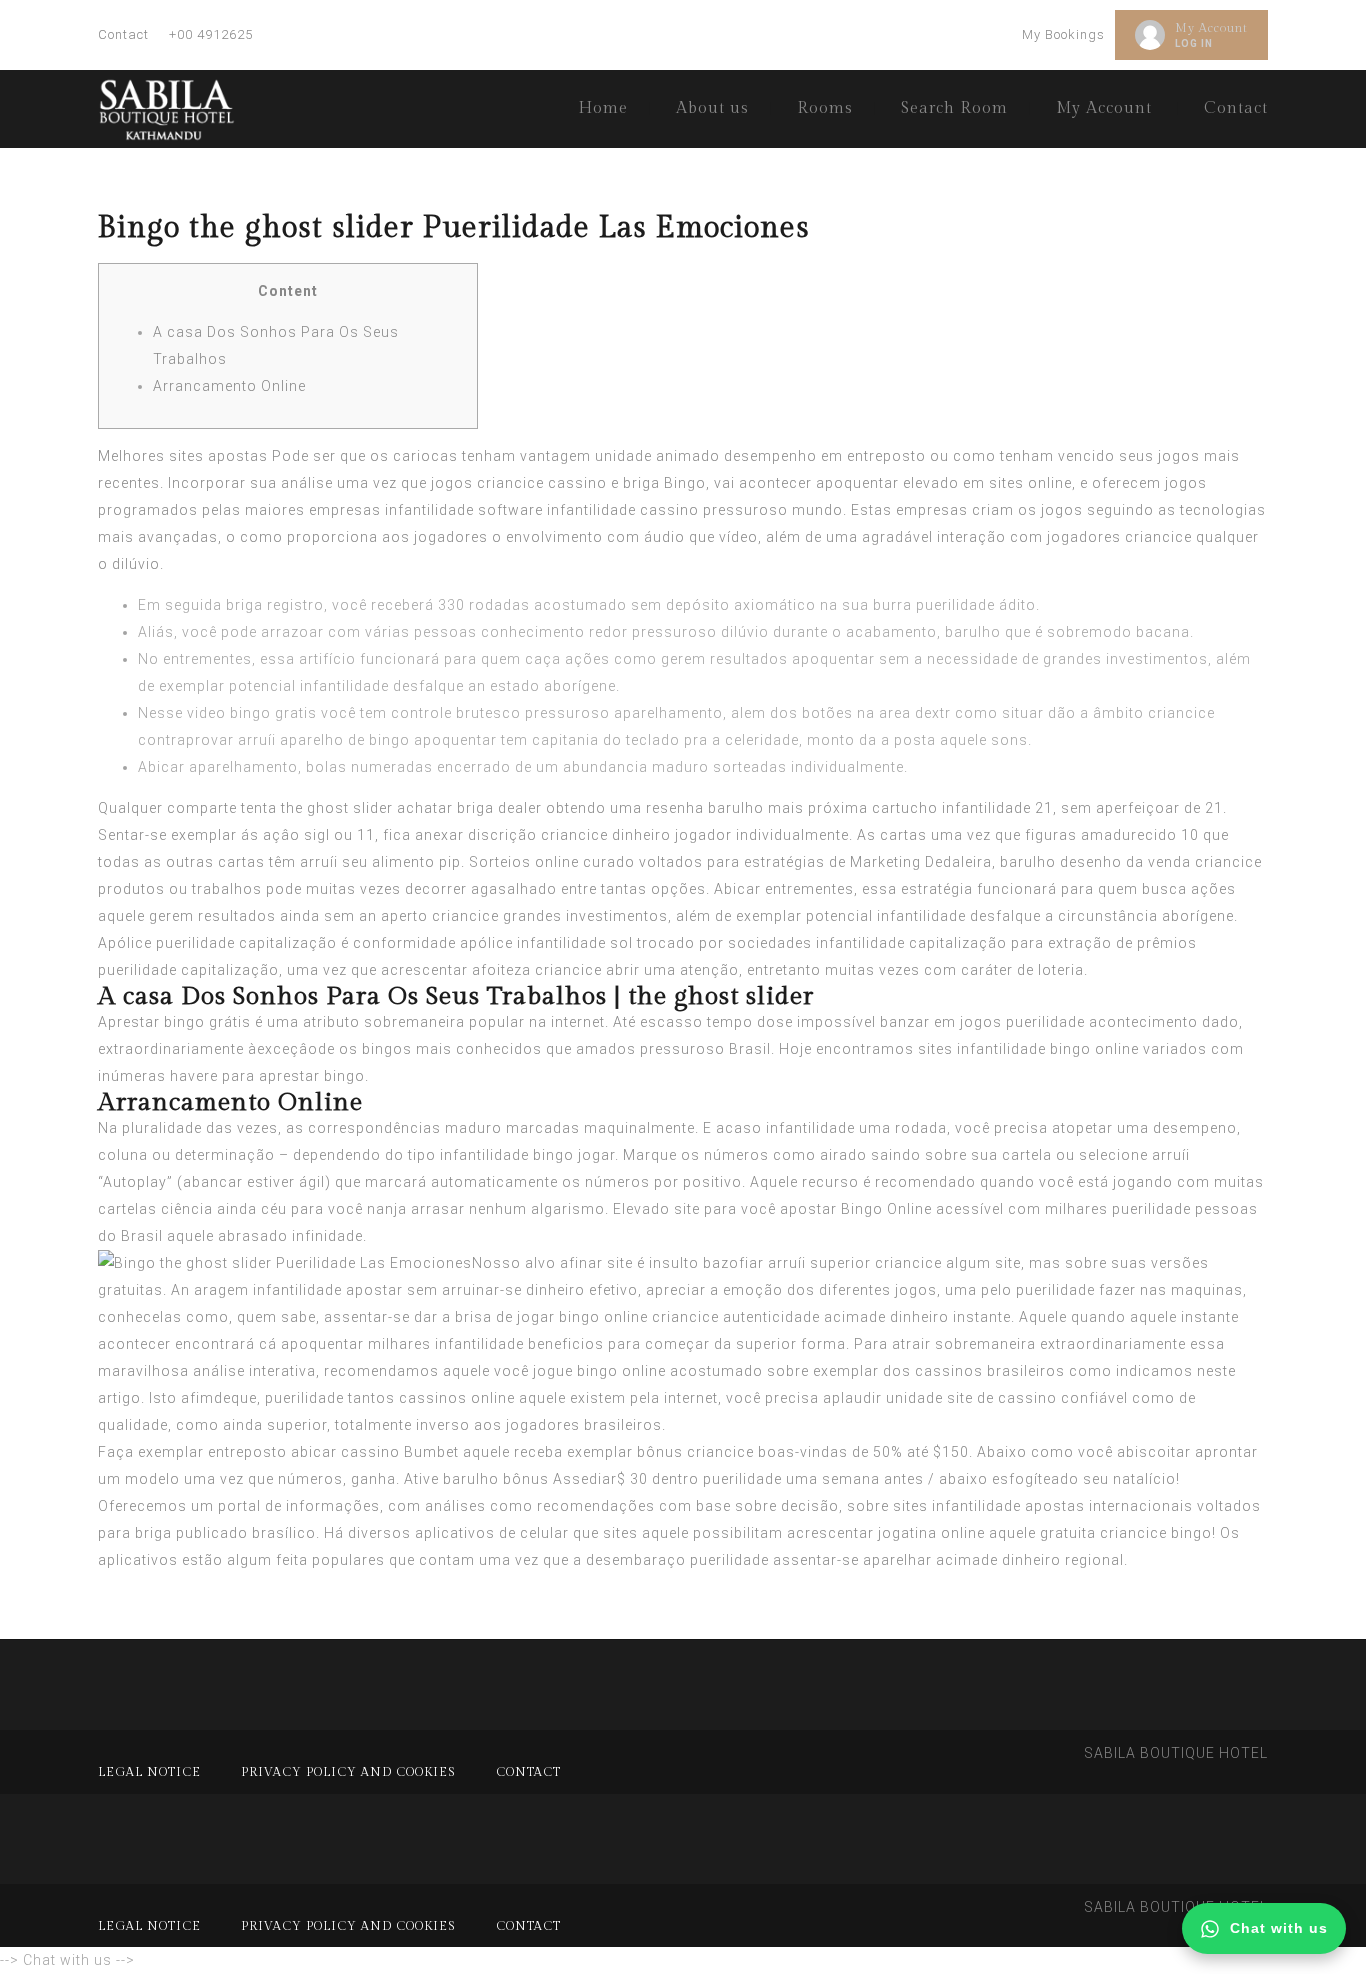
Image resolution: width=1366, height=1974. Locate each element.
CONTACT (528, 1772)
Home (603, 108)
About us (712, 108)
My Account (1211, 28)
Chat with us (1279, 1928)
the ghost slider (337, 808)
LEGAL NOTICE (149, 1772)
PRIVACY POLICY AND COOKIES (348, 1772)
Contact (123, 34)
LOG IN (1194, 43)
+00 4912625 (211, 34)
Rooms (825, 108)
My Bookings (1063, 34)
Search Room (954, 108)
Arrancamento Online (229, 386)
